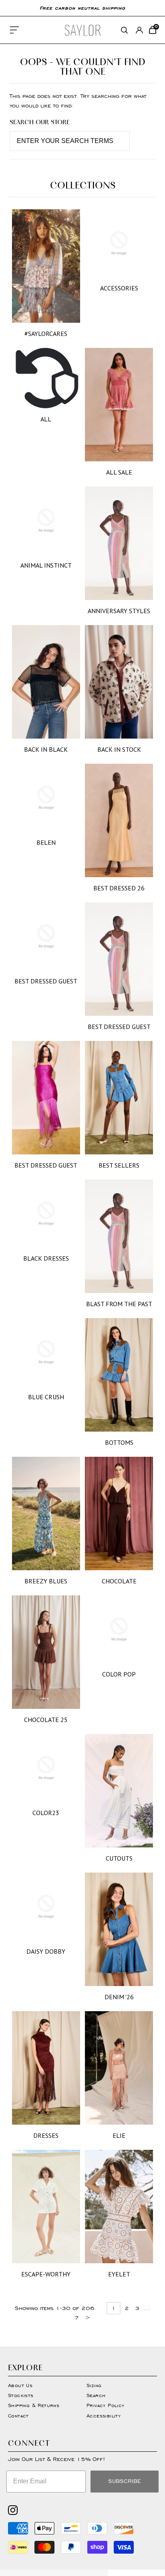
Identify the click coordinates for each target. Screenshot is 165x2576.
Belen (46, 842)
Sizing (94, 2385)
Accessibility (104, 2416)
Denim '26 (119, 1997)
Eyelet (119, 2274)
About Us (20, 2385)
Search (96, 2395)
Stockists (21, 2395)
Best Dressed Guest (46, 981)
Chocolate (119, 1581)
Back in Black (46, 749)
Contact (18, 2416)
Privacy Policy (106, 2405)
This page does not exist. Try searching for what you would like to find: (78, 101)
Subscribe (125, 2481)
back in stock (119, 749)
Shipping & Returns (34, 2405)
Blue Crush (46, 1397)
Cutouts (119, 1858)
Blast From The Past (119, 1304)
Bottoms (119, 1442)
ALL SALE (119, 472)
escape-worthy (46, 2274)
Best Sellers (119, 1165)
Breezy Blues (46, 1581)
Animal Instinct (46, 565)
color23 (46, 1813)
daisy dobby (46, 1951)
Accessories (119, 288)
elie (119, 2135)
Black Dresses (46, 1258)
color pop (119, 1674)
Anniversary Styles (119, 611)
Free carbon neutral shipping (82, 8)
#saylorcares (46, 334)
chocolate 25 (46, 1720)
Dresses (46, 2135)
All (46, 419)
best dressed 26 (119, 888)
